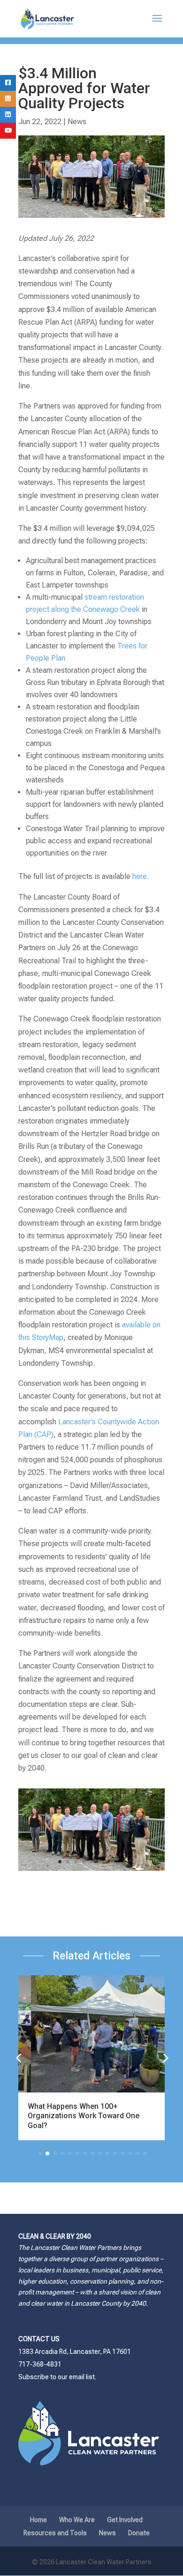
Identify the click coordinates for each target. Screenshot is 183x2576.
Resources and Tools (55, 2533)
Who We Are (77, 2520)
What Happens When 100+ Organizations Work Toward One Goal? (84, 2116)
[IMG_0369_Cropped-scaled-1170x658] (91, 1871)
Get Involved (125, 2520)
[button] (165, 2058)
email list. (83, 2377)
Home (38, 2520)
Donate (139, 2533)
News (77, 122)
